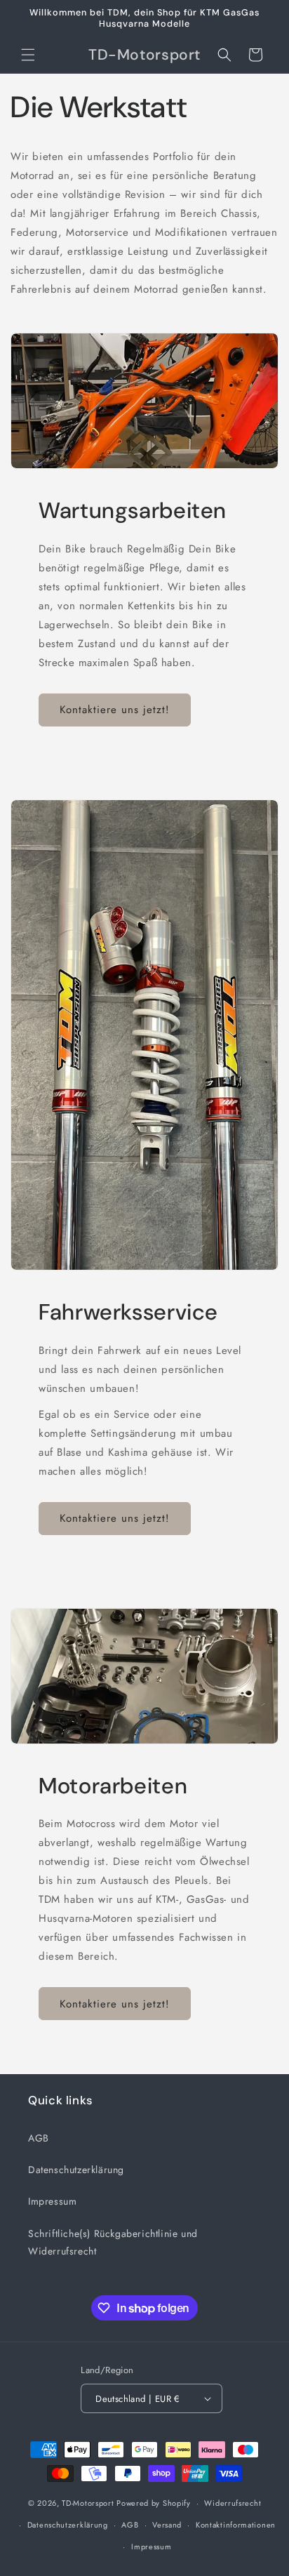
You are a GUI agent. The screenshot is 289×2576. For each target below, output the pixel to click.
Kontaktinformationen (236, 2525)
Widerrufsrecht (233, 2503)
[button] (28, 55)
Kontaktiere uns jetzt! (115, 710)
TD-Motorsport (88, 2503)
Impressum (52, 2201)
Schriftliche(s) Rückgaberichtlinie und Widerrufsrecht (113, 2242)
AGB (39, 2138)
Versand (167, 2525)
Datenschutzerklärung (76, 2170)
